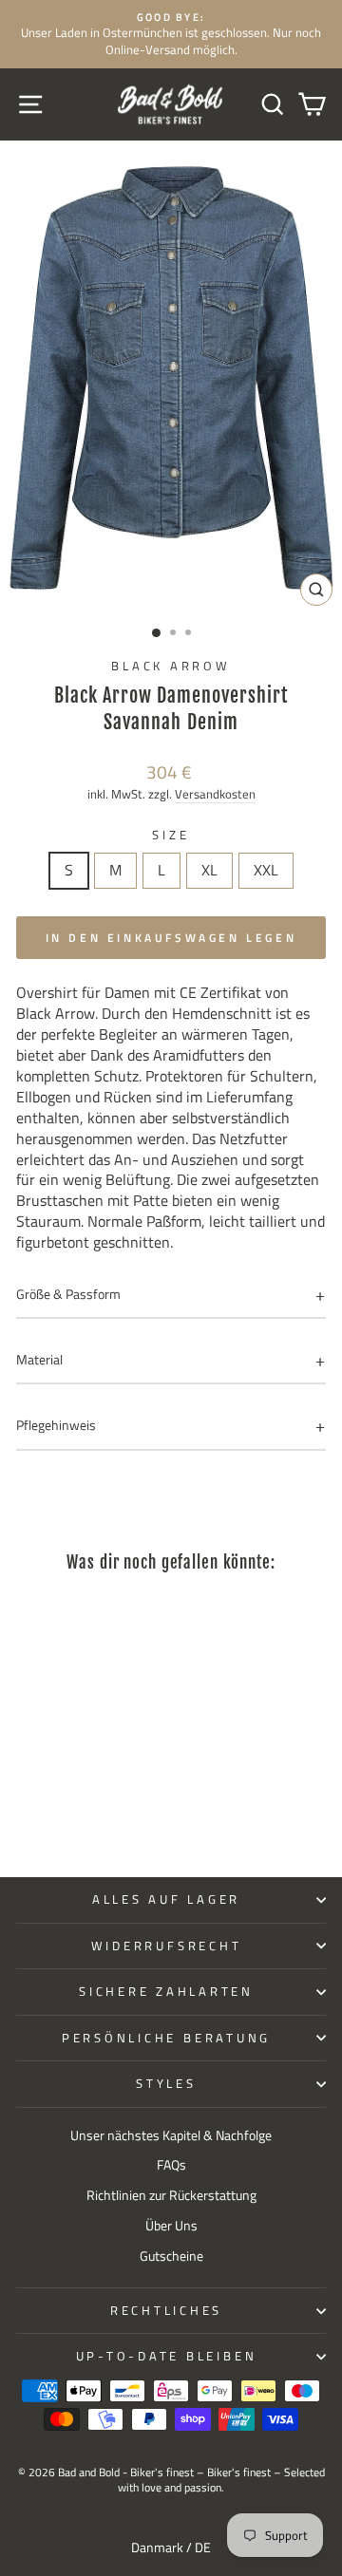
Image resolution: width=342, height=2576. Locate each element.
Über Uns (171, 2226)
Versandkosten (215, 794)
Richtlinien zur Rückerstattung (171, 2195)
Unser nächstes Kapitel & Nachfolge (171, 2135)
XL (209, 870)
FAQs (171, 2165)
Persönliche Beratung (166, 2038)
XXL (266, 870)
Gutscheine (171, 2256)
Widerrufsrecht (167, 1946)
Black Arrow (171, 666)
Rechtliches (166, 2311)
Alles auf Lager (166, 1899)
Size (171, 836)
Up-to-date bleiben (167, 2356)
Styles (166, 2084)
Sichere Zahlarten (166, 1992)
